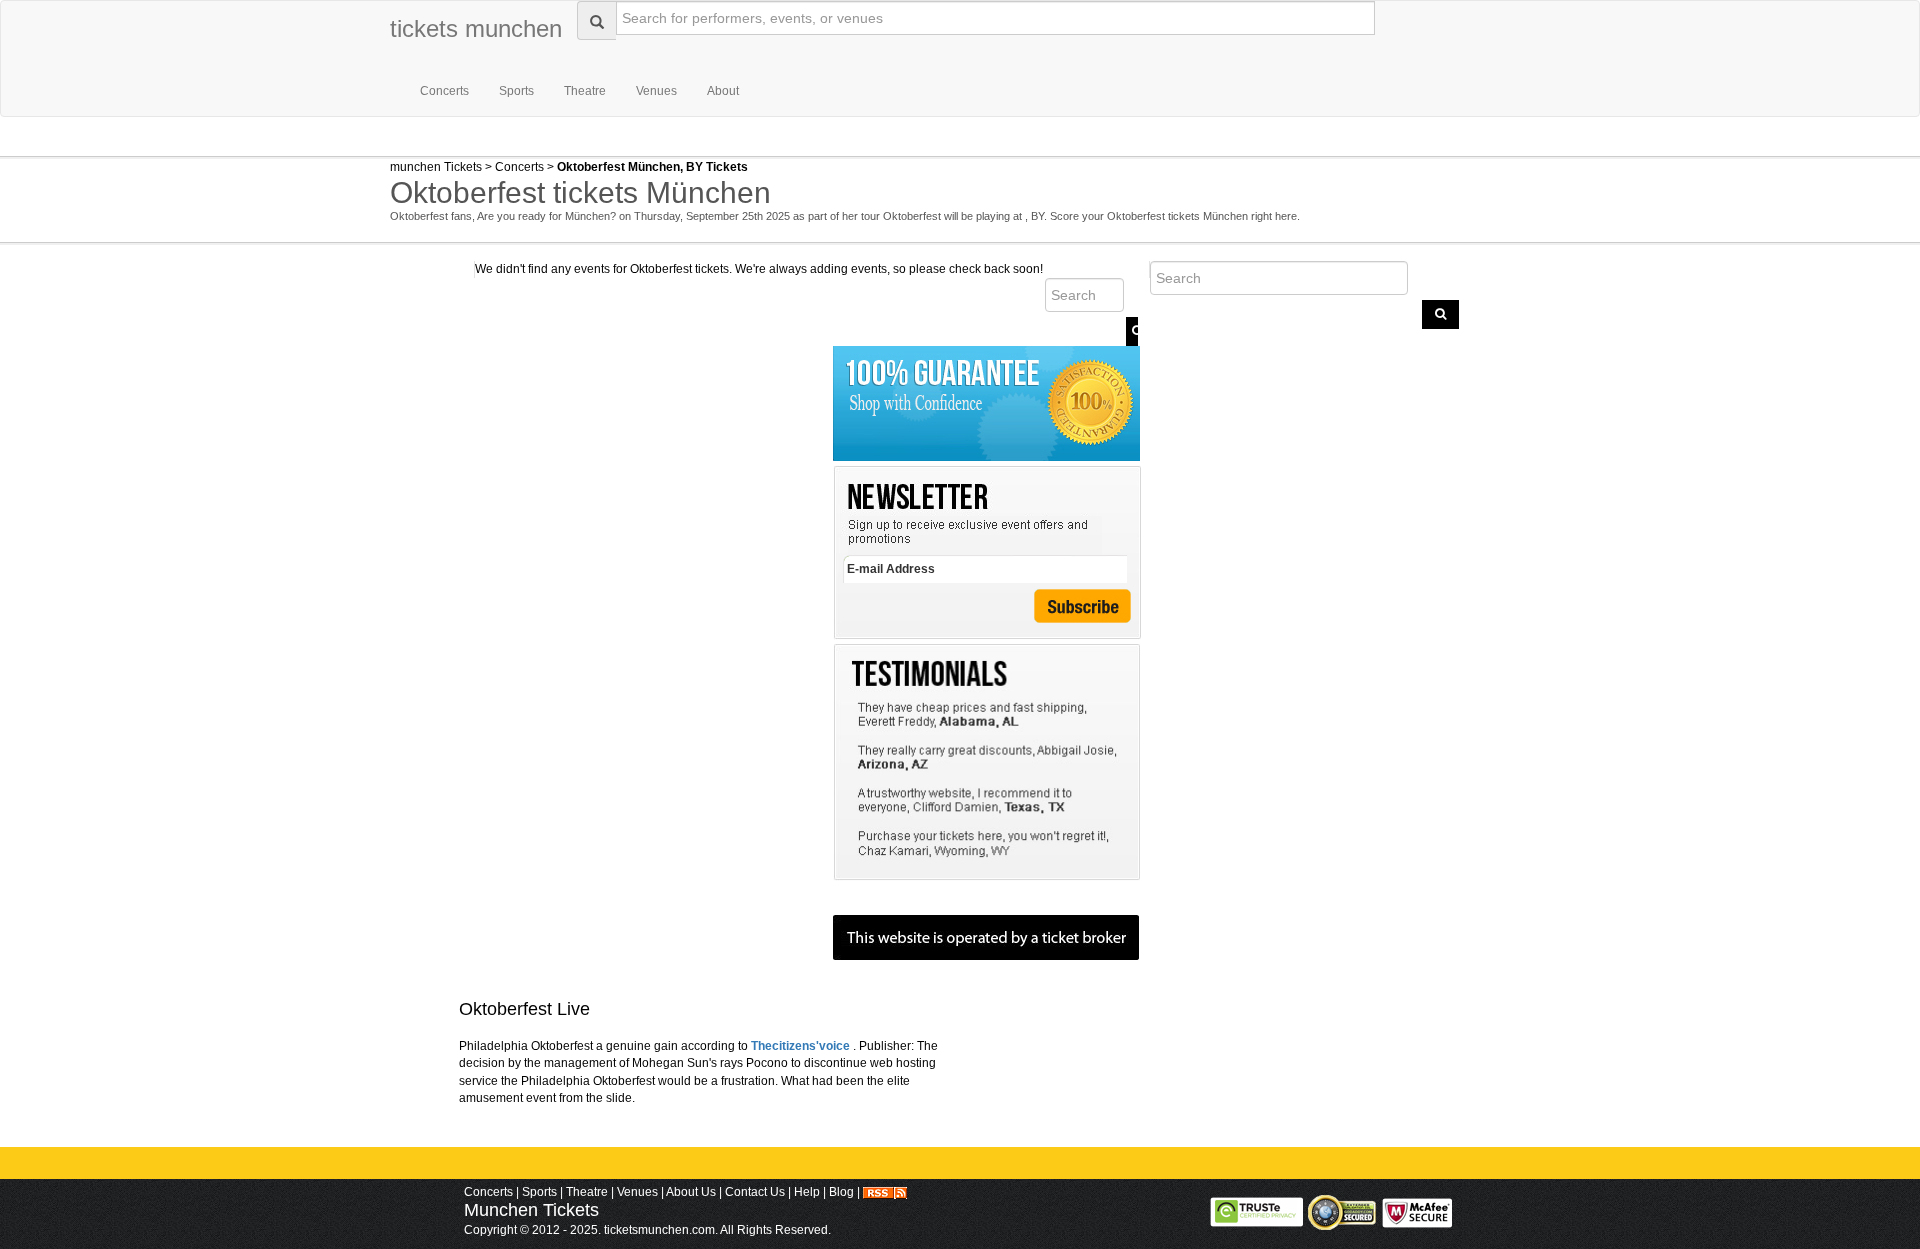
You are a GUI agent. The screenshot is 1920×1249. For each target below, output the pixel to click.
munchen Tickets (436, 167)
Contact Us (755, 1192)
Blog (841, 1192)
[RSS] (885, 1192)
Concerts (444, 91)
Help (807, 1192)
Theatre (585, 91)
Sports (516, 91)
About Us (691, 1192)
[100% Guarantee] (986, 378)
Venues (656, 91)
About (723, 91)
